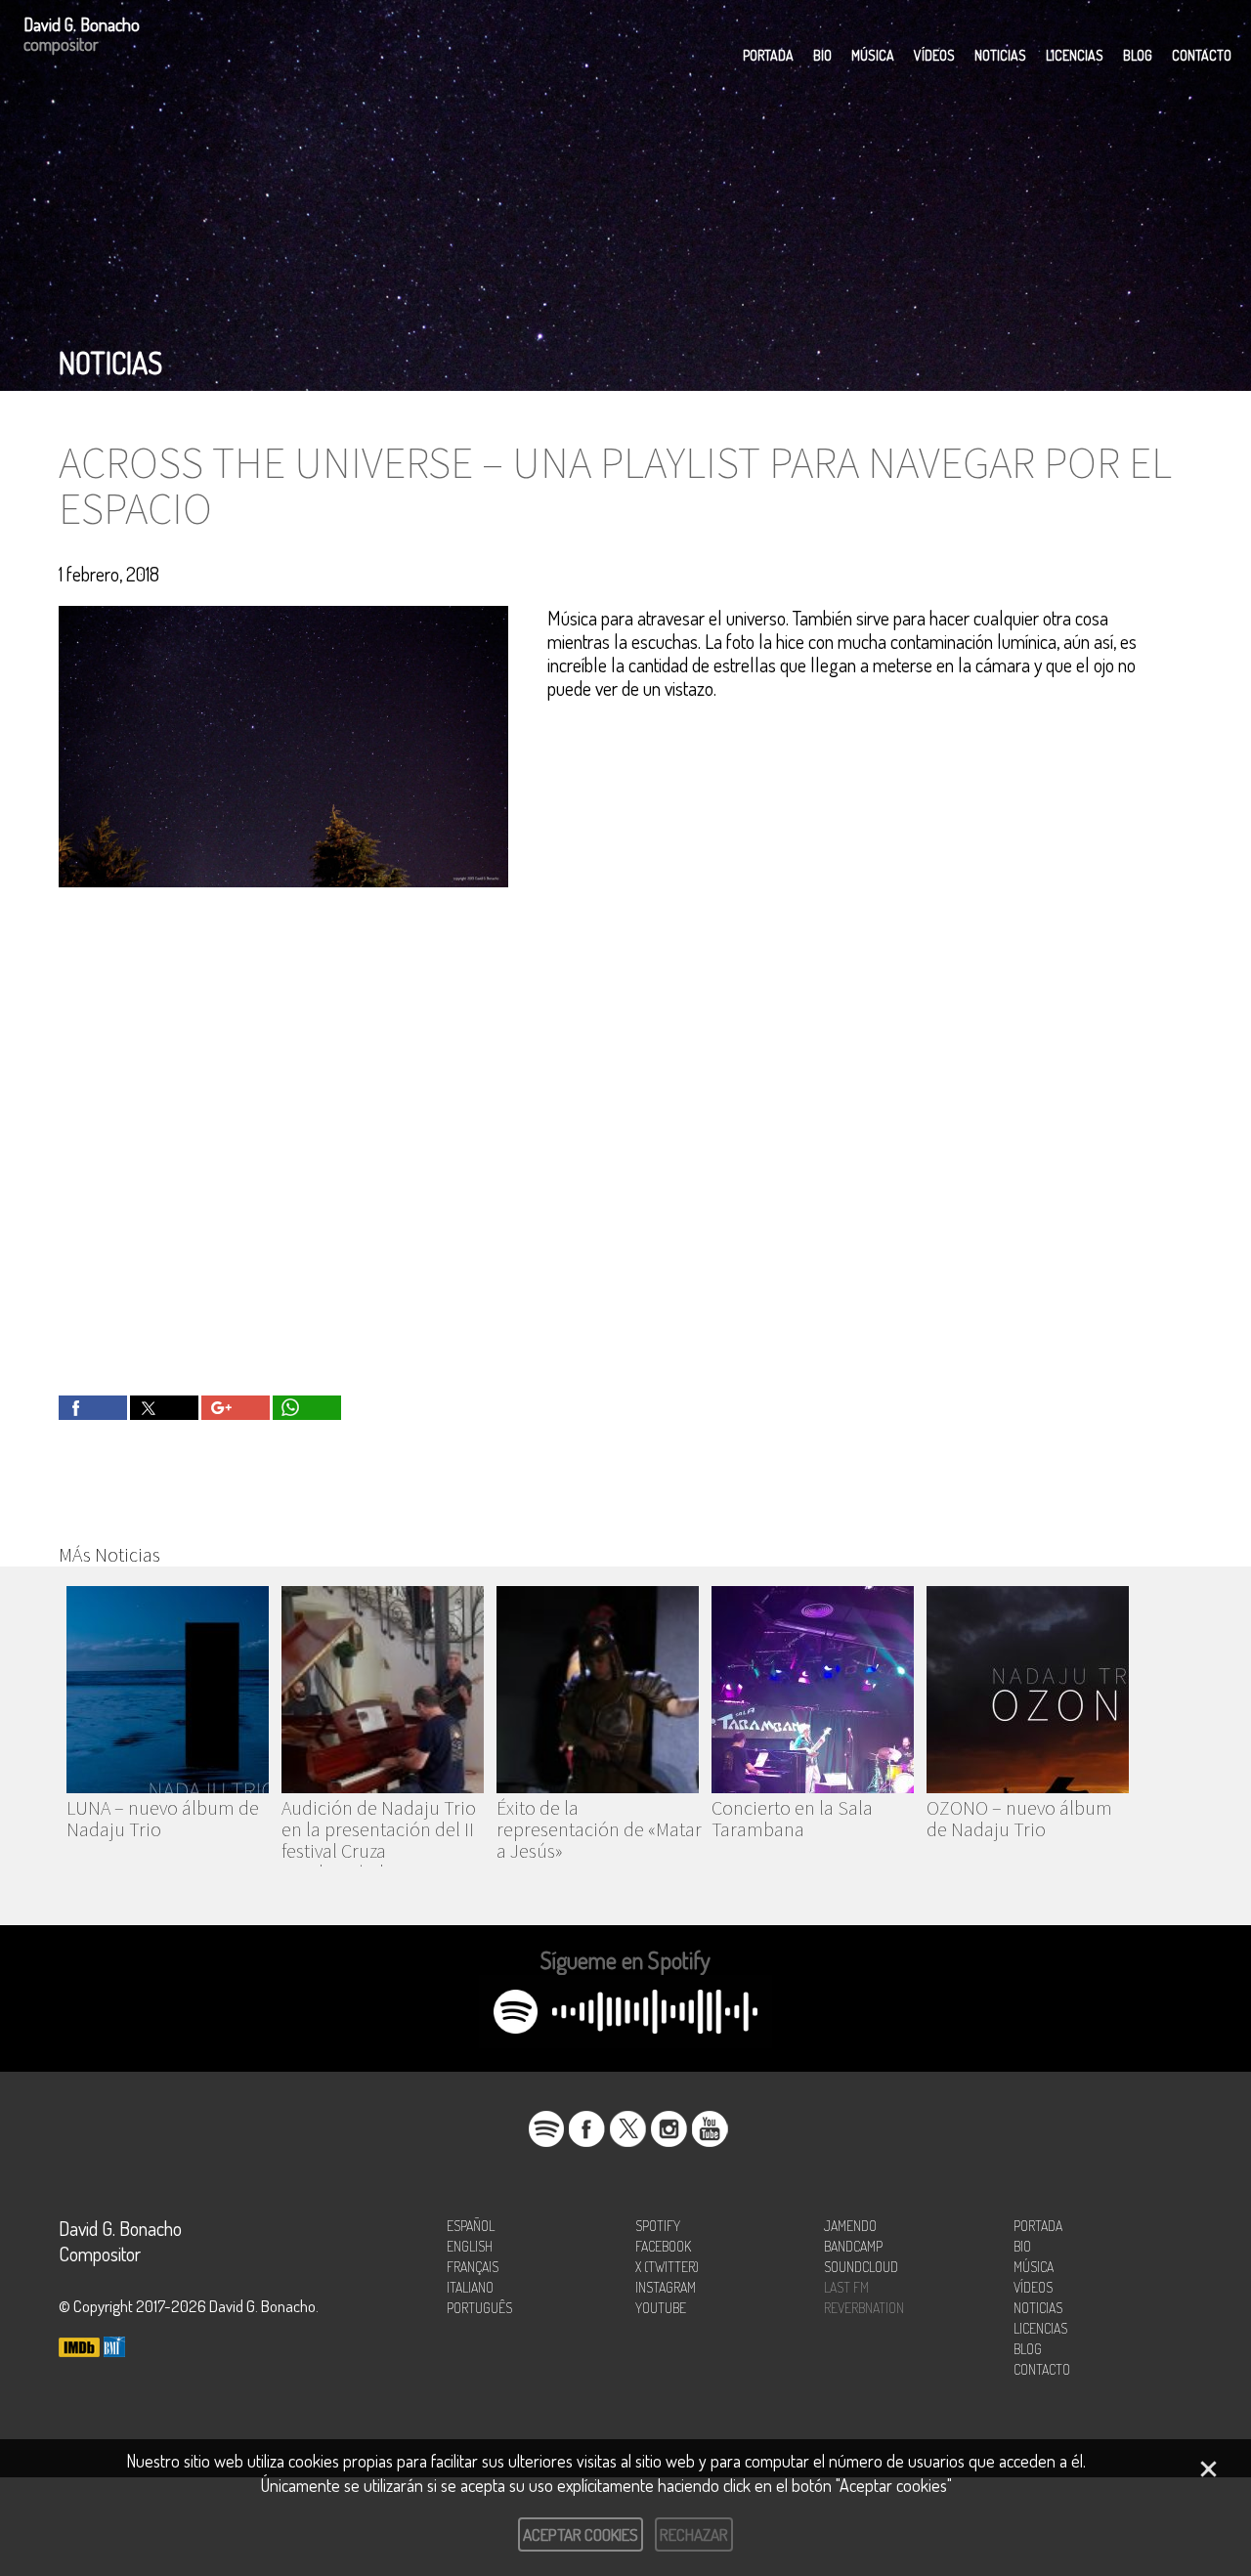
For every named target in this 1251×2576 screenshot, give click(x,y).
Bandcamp (853, 2246)
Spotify (658, 2226)
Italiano (470, 2287)
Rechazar (694, 2534)
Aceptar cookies (581, 2534)
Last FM (846, 2287)
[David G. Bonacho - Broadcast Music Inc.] (114, 2349)
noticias (110, 363)
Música (873, 55)
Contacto (1202, 55)
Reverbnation (864, 2308)
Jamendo (850, 2226)
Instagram (666, 2287)
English (470, 2246)
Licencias (1075, 55)
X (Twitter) (667, 2267)
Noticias (1000, 55)
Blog (1138, 55)
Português (479, 2308)
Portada (768, 55)
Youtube (661, 2308)
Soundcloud (861, 2267)
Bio (822, 55)
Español (471, 2226)
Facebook (663, 2246)
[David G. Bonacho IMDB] (79, 2349)
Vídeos (934, 55)
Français (473, 2267)
